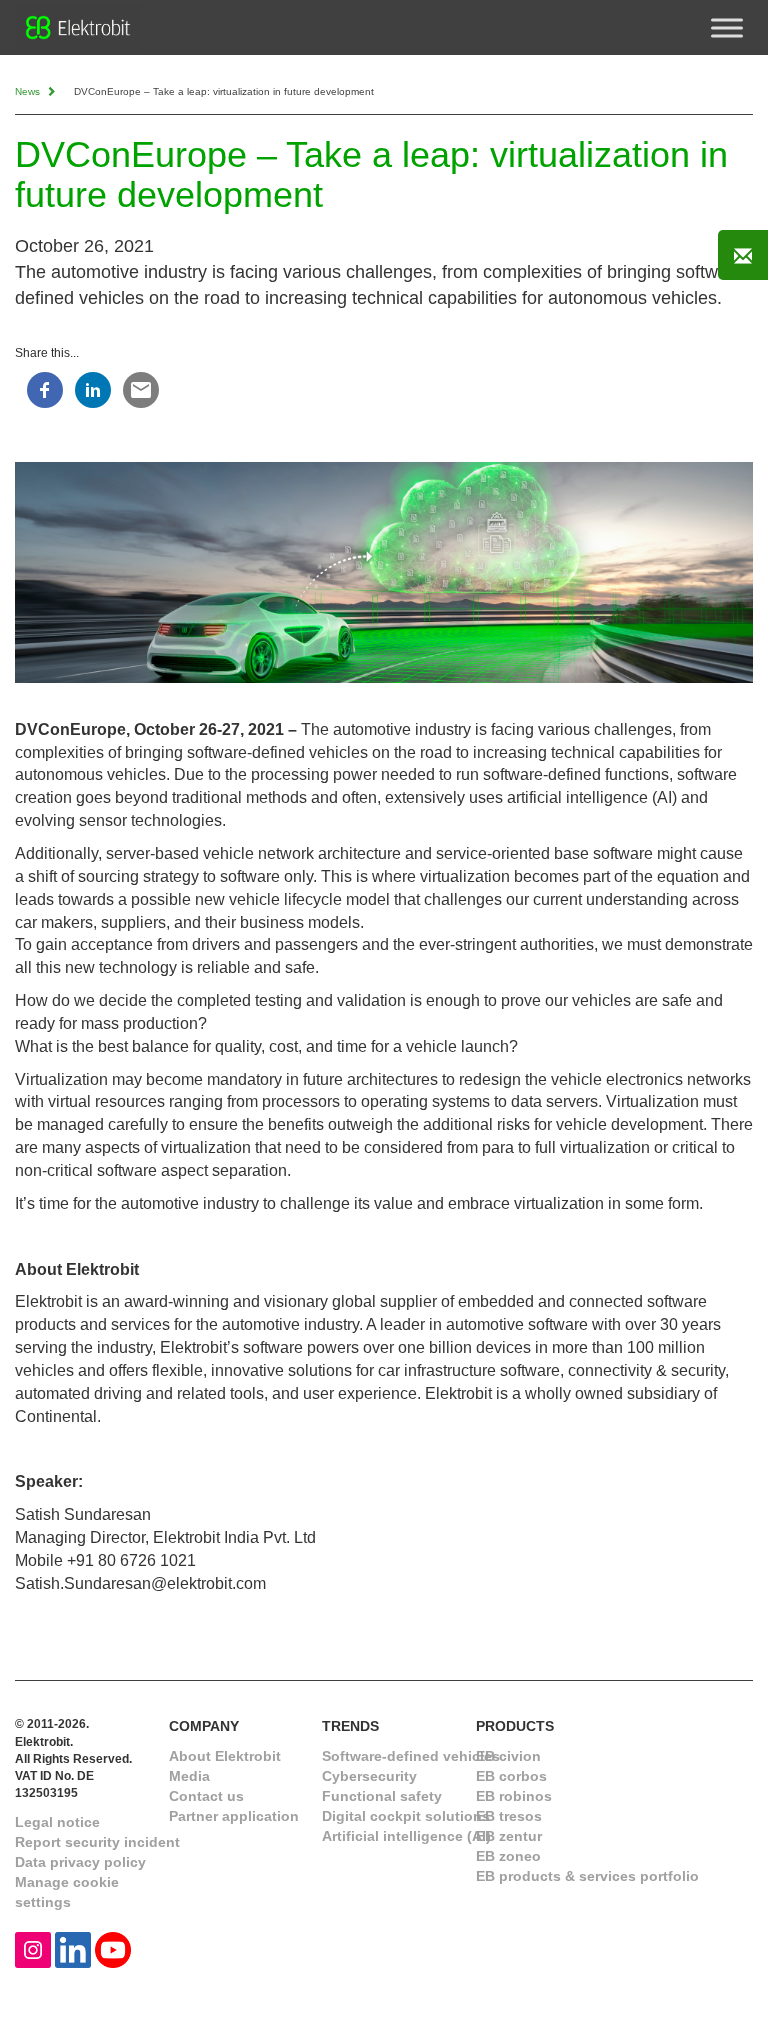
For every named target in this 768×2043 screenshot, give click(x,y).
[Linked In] (73, 1948)
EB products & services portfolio (587, 1876)
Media (189, 1776)
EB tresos (509, 1816)
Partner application (234, 1816)
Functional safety (382, 1796)
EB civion (508, 1756)
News (29, 91)
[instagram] (33, 1948)
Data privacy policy (80, 1862)
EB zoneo (508, 1856)
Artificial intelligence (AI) (406, 1836)
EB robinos (514, 1796)
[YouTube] (113, 1948)
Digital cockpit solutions (406, 1816)
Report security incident (97, 1842)
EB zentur (509, 1836)
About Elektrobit (225, 1756)
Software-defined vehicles (411, 1756)
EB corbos (511, 1776)
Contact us (206, 1796)
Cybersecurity (369, 1776)
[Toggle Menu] (727, 27)
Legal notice (57, 1822)
